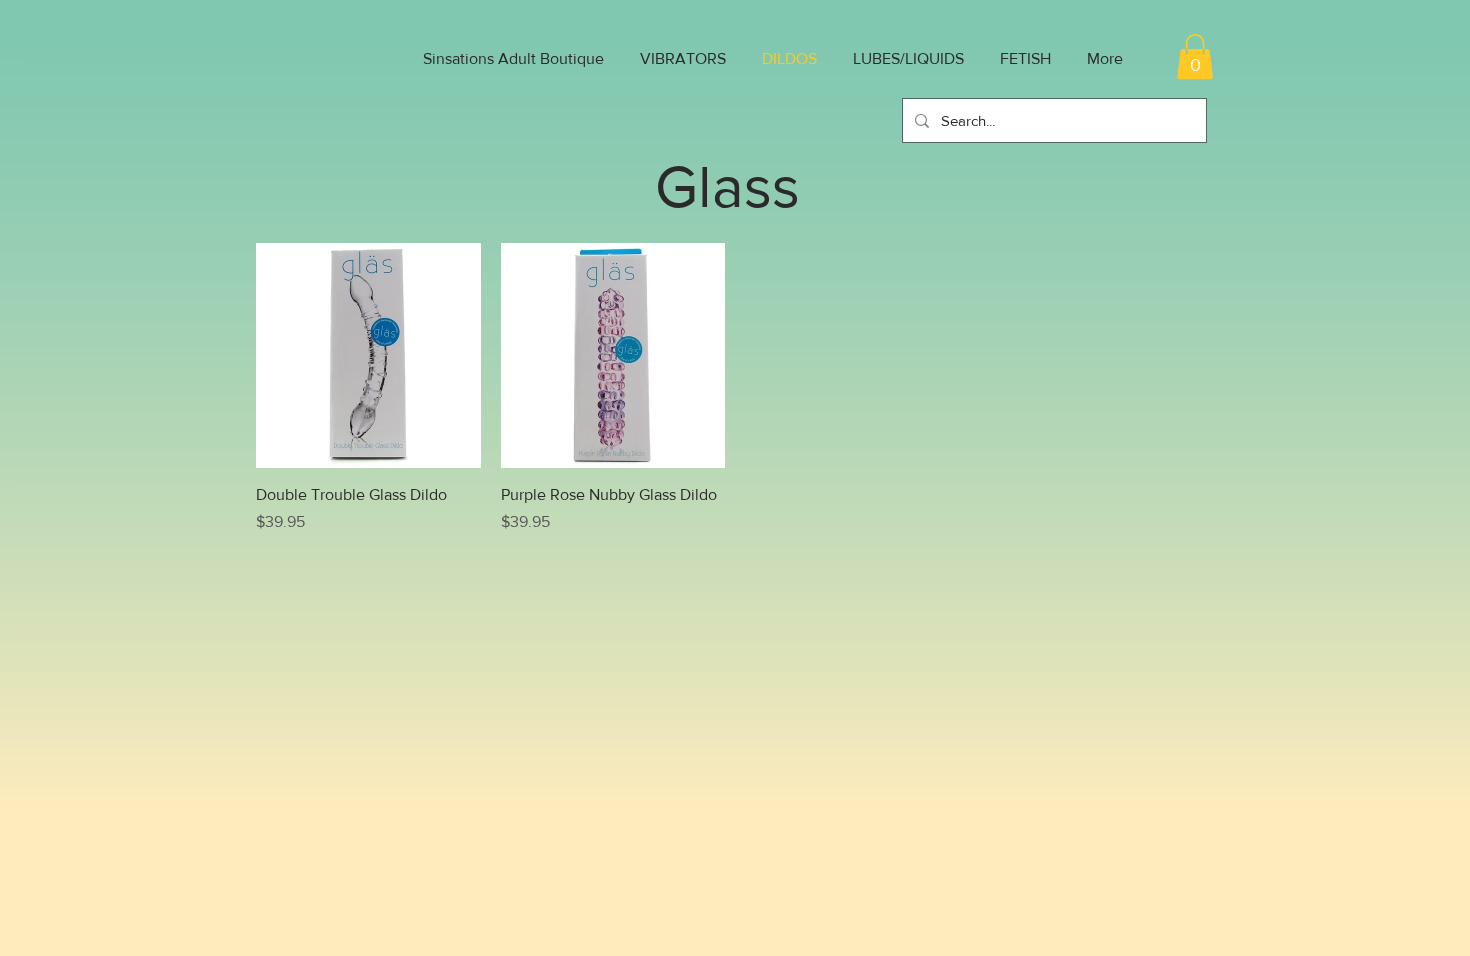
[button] (1195, 56)
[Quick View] (368, 355)
